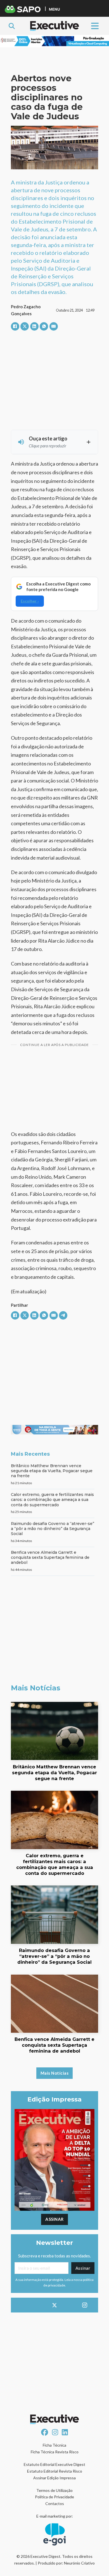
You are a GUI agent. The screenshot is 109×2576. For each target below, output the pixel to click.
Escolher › (30, 601)
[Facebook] (15, 326)
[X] (25, 326)
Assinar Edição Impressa (54, 2478)
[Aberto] (95, 26)
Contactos (55, 2503)
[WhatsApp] (44, 326)
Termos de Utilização (54, 2490)
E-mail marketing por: (55, 2516)
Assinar (54, 2219)
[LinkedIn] (34, 326)
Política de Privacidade (54, 2497)
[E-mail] (54, 326)
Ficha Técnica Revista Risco (55, 2452)
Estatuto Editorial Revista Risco (55, 2471)
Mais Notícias (55, 2073)
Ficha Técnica (54, 2445)
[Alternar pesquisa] (12, 26)
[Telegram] (63, 1315)
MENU (54, 9)
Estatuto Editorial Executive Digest (54, 2464)
